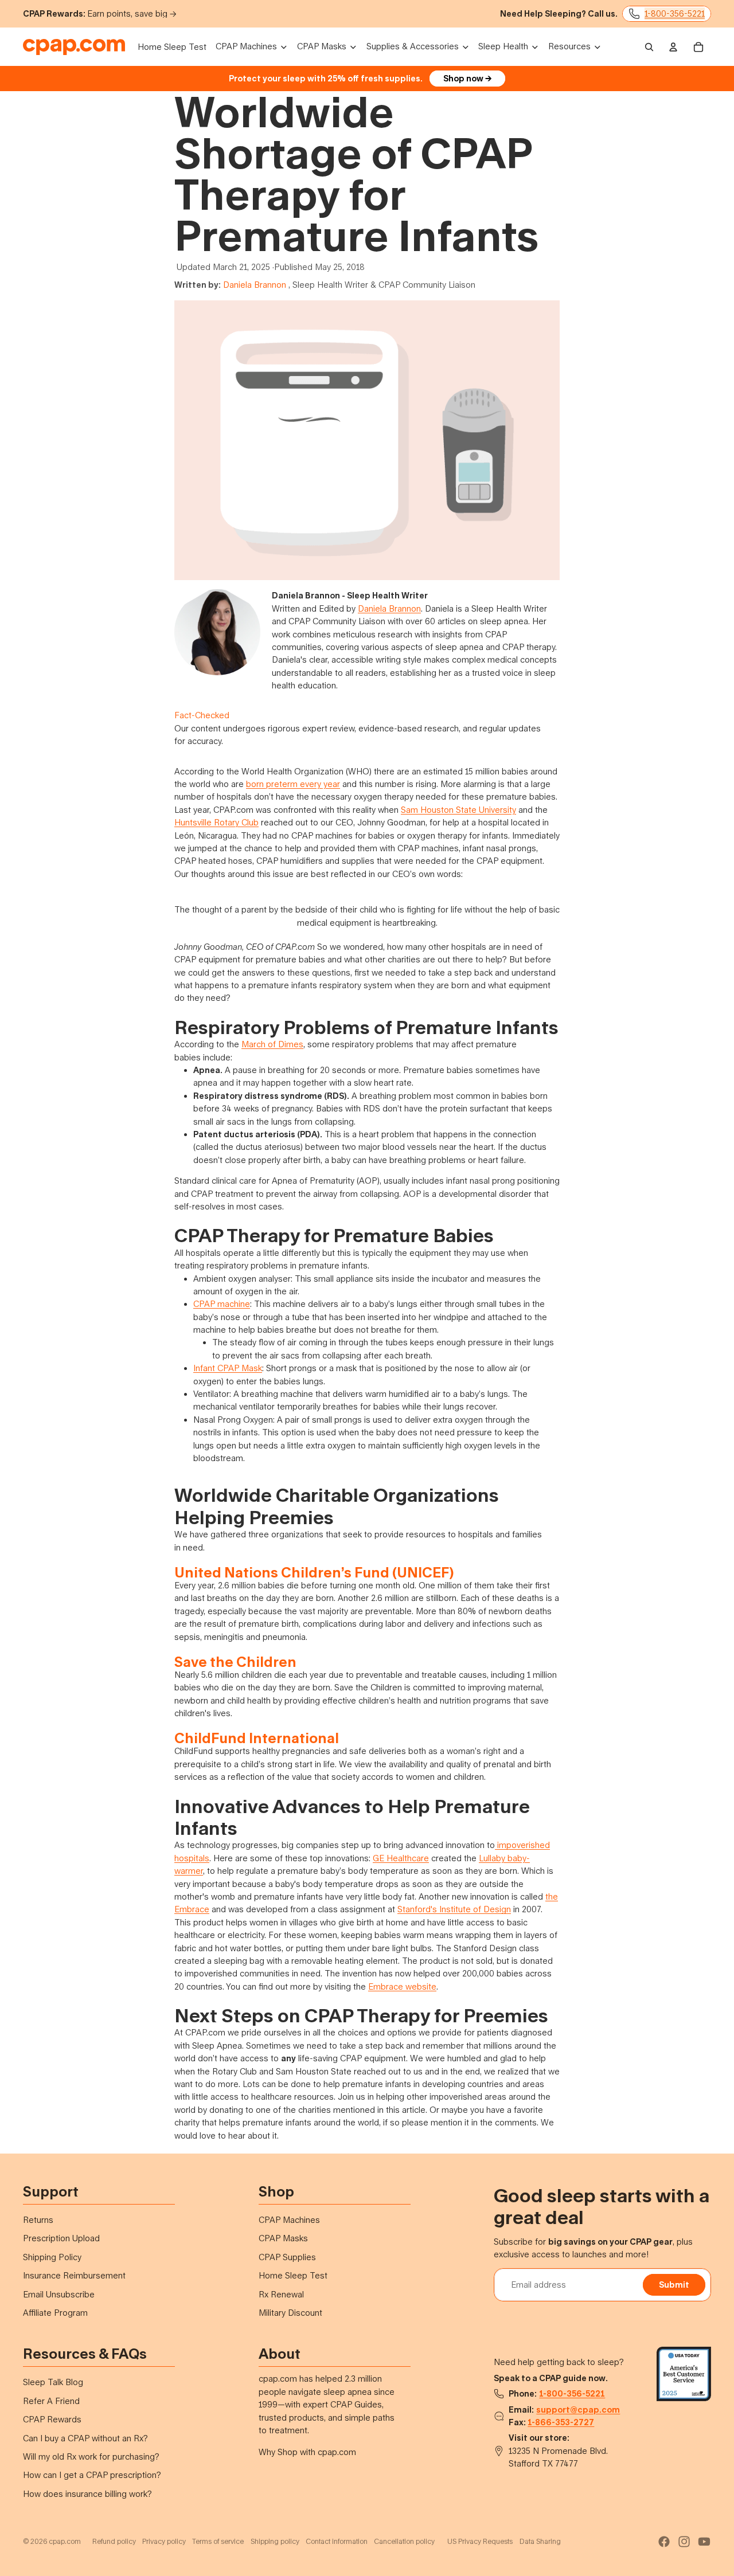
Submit (674, 2285)
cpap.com (65, 2541)
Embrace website (402, 1986)
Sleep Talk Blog (53, 2382)
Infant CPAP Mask (228, 1368)
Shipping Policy (52, 2257)
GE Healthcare (401, 1858)
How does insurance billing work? (87, 2494)
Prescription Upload (61, 2238)
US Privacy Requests (480, 2541)
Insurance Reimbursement (74, 2275)
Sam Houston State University (458, 810)
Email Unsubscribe (59, 2294)
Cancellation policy (404, 2541)
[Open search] (649, 47)
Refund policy (114, 2541)
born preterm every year (293, 784)
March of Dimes (272, 1044)
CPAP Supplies (287, 2257)
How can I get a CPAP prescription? (92, 2475)
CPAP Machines (289, 2220)
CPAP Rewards (52, 2419)
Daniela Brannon (255, 285)
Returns (38, 2220)
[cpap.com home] (74, 47)
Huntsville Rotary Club (216, 822)
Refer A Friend (51, 2401)
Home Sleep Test (293, 2275)
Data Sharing (540, 2541)
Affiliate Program (55, 2313)
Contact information (337, 2541)
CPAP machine (222, 1304)
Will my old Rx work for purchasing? (91, 2456)
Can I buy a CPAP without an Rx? (85, 2438)
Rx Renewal (281, 2294)
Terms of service (218, 2541)
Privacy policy (164, 2541)
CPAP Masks (283, 2238)
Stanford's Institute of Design (454, 1909)
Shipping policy (275, 2541)
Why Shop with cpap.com (307, 2452)
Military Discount (290, 2313)
